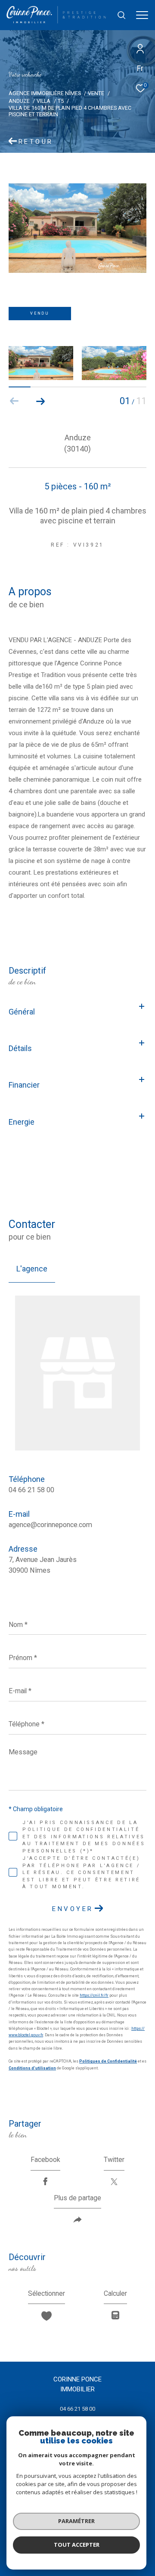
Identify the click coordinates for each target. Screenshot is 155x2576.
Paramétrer (76, 2521)
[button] (40, 401)
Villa (43, 101)
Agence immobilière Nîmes (45, 93)
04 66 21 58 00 (31, 1490)
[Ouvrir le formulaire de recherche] (121, 15)
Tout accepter (77, 2545)
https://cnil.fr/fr (94, 1995)
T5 (61, 101)
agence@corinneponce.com (50, 1525)
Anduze (19, 101)
